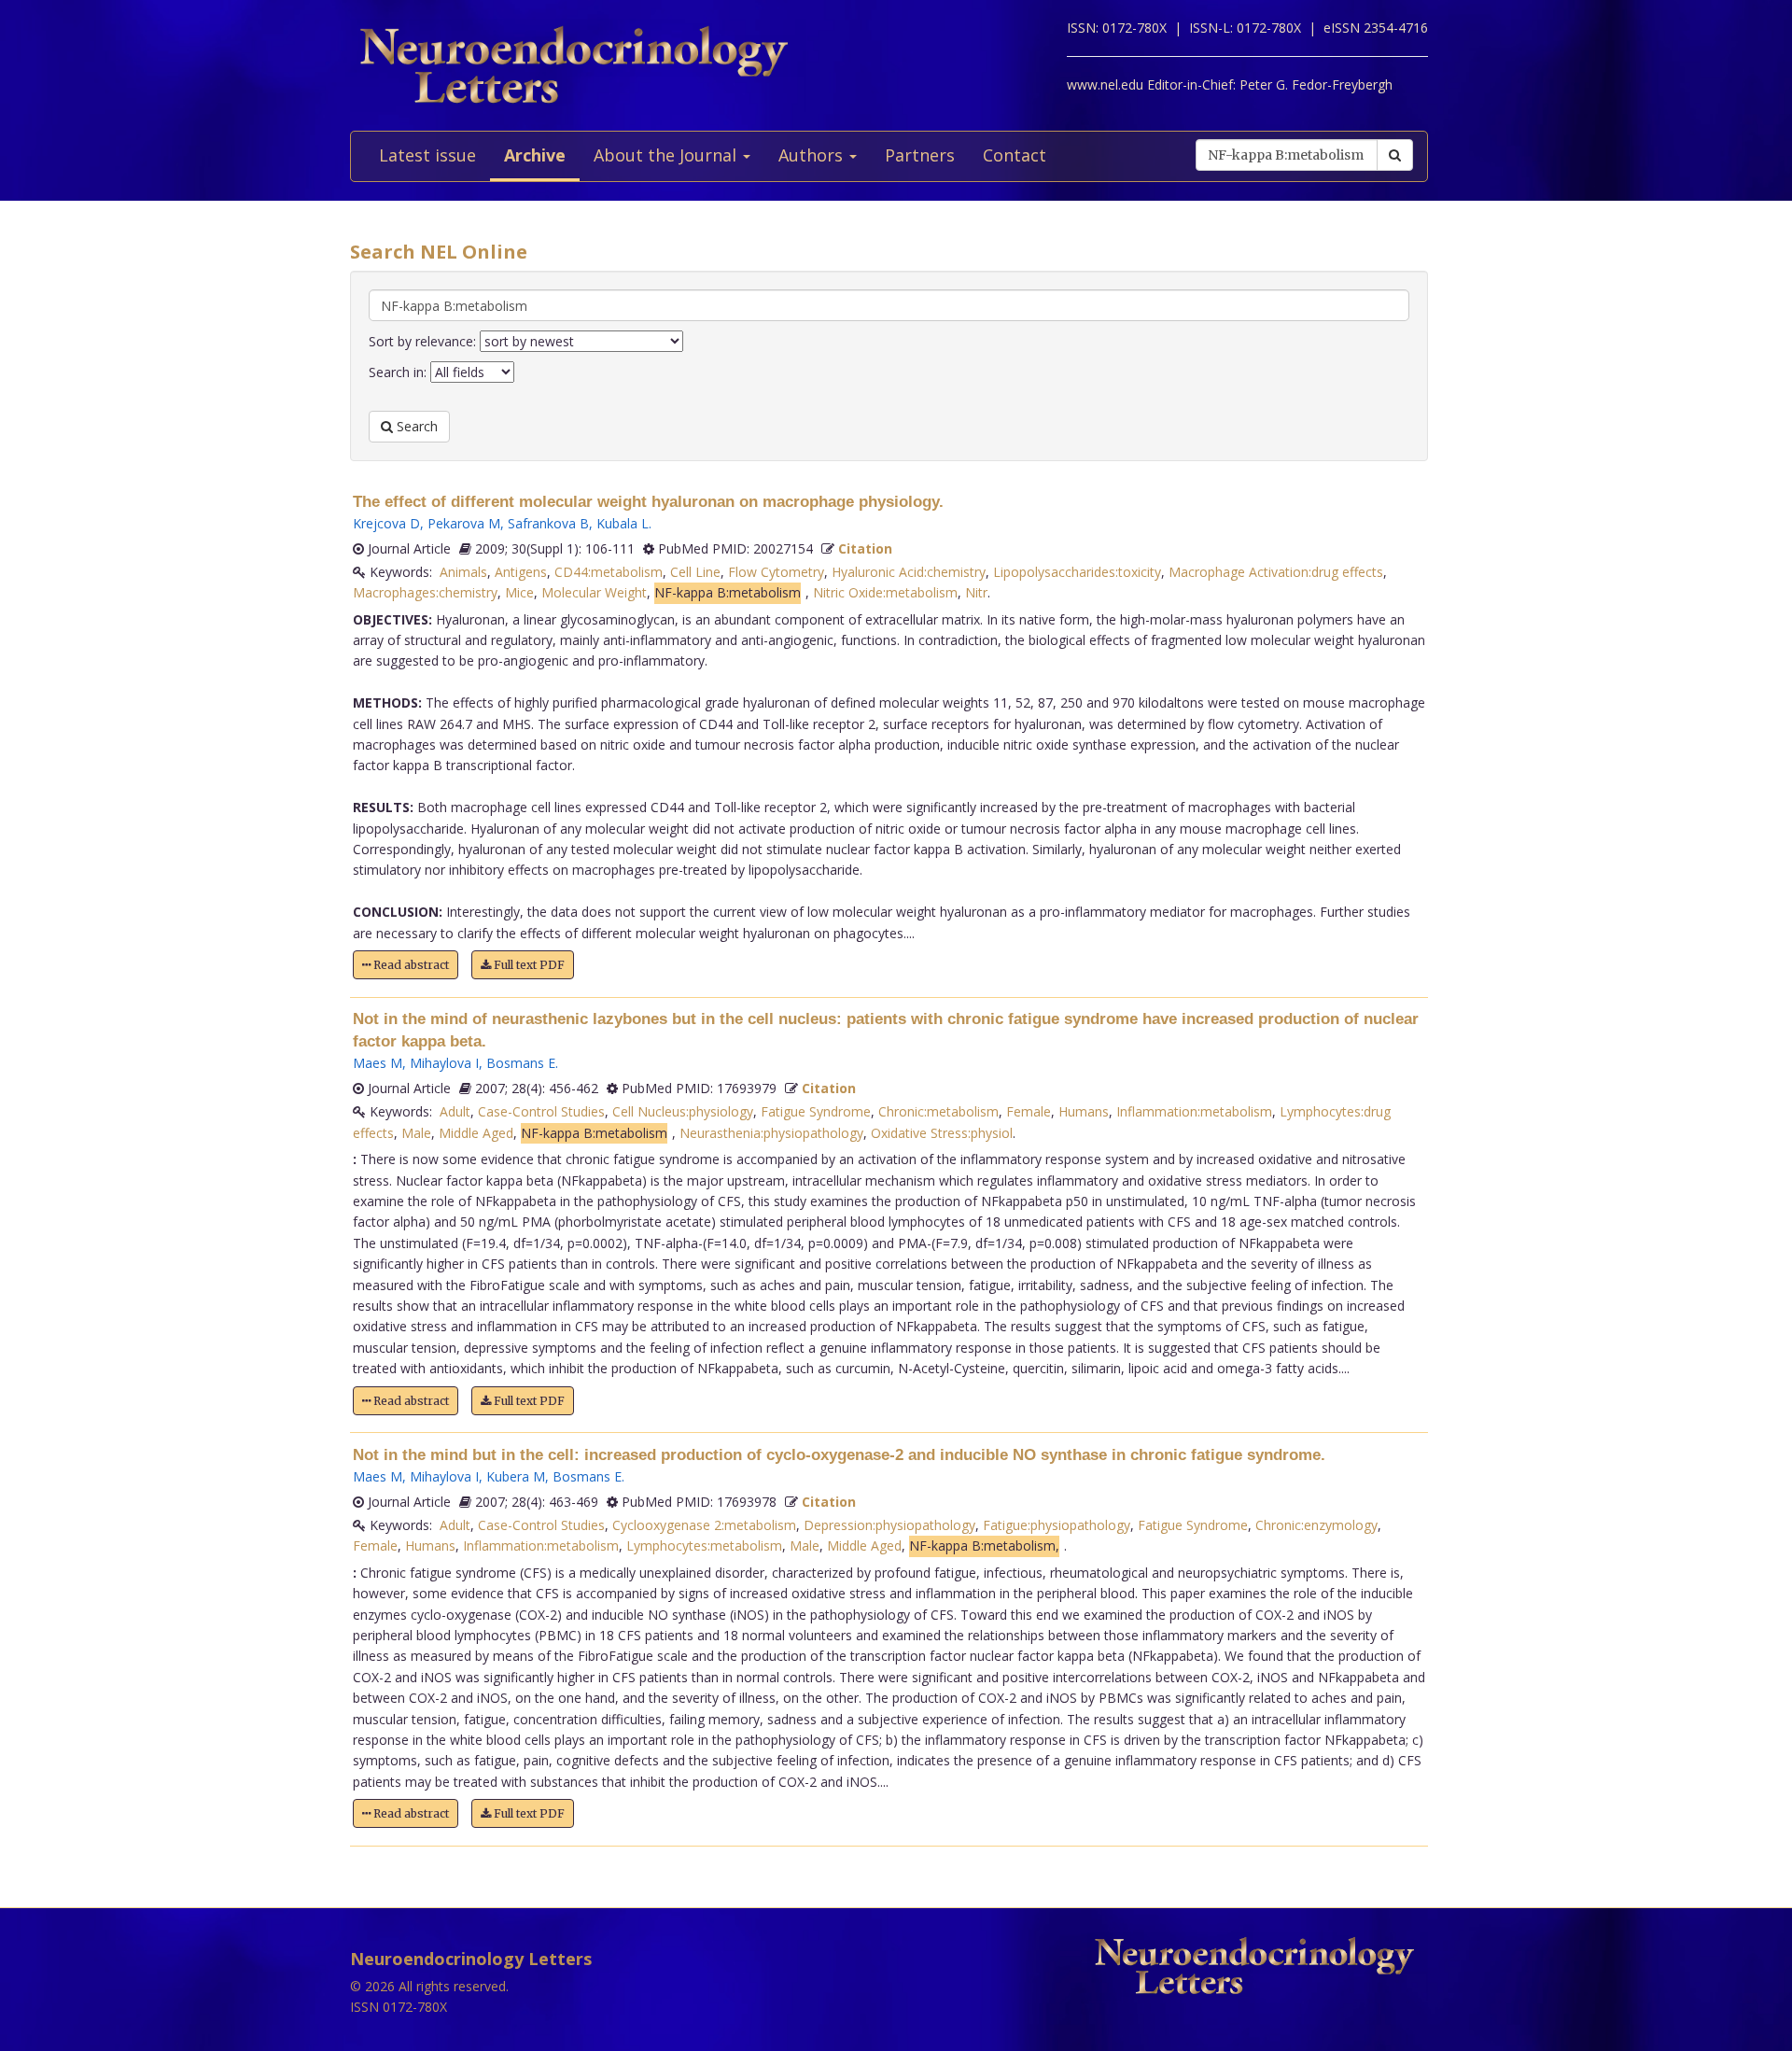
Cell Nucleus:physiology (683, 1111)
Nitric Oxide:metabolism (885, 592)
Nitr (976, 592)
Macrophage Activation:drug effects (1276, 572)
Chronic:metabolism (938, 1111)
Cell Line (695, 572)
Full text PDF (528, 965)
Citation (865, 548)
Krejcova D (386, 523)
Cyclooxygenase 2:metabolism (704, 1525)
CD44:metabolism (609, 572)
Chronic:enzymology (1316, 1525)
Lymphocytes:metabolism (704, 1545)
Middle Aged (476, 1133)
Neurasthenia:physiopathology (771, 1133)
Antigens (521, 572)
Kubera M (516, 1476)
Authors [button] (813, 155)
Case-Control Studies (541, 1111)
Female (1029, 1111)
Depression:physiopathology (889, 1525)
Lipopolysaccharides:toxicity (1077, 572)
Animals (463, 572)
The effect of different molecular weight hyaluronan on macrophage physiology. (648, 502)
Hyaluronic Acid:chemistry (909, 572)
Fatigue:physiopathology (1057, 1525)
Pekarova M (464, 523)
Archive (535, 155)
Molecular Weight (594, 592)
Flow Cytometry (776, 572)
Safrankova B (548, 523)
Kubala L (623, 523)
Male (416, 1133)
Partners (920, 155)
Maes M (378, 1063)
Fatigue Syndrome (816, 1111)
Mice (519, 592)
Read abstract (410, 965)
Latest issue (427, 155)
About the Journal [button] (667, 155)
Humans (1084, 1111)
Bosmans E (521, 1063)
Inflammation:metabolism (1194, 1111)
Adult (455, 1111)
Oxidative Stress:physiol (942, 1133)
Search (415, 426)
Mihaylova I (444, 1063)
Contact (1015, 155)
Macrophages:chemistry (425, 592)
